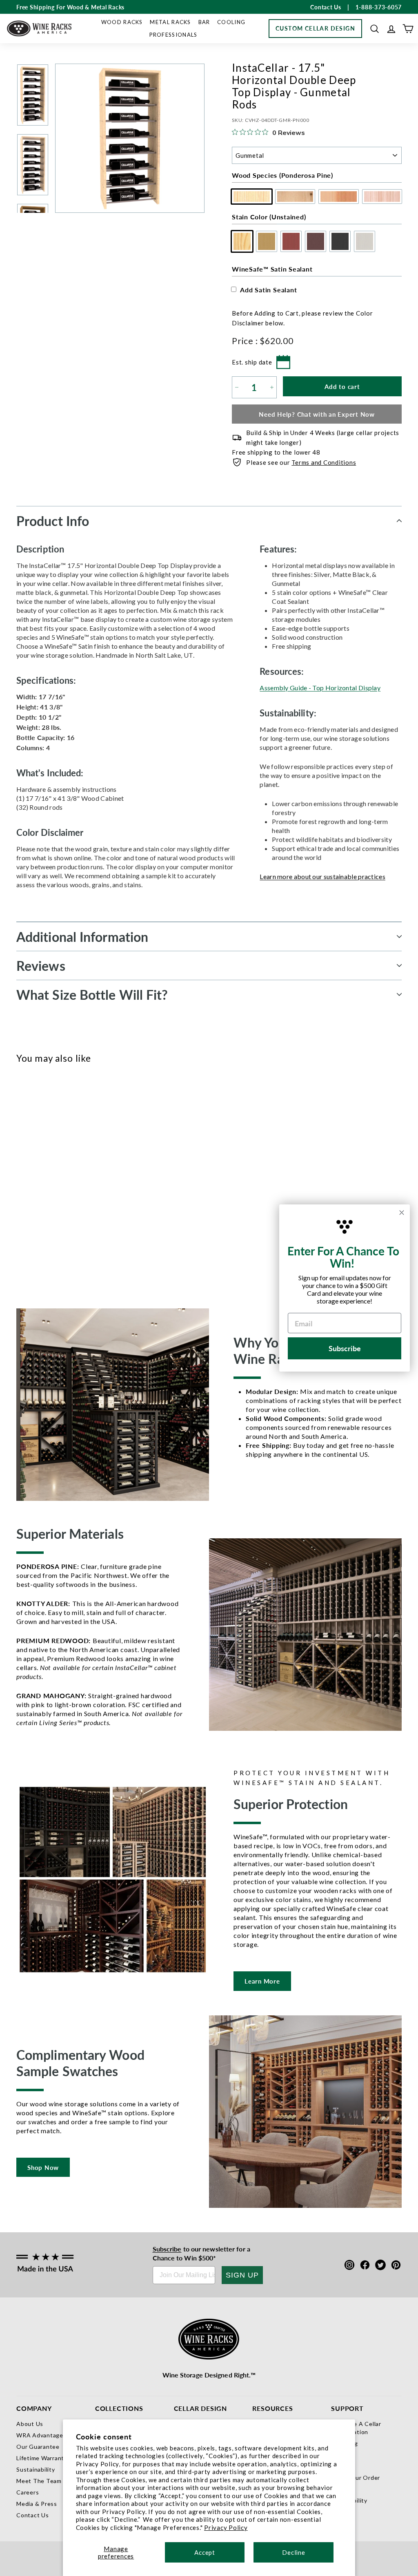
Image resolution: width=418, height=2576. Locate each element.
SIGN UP (242, 2275)
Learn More (262, 1981)
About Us (30, 2424)
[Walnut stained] (66, 1169)
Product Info (53, 521)
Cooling (231, 22)
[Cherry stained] (52, 1169)
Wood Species (282, 175)
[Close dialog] (402, 1213)
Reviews (41, 965)
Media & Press (37, 2504)
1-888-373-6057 (379, 7)
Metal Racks (170, 22)
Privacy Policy (226, 2527)
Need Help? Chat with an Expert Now (317, 414)
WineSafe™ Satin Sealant (272, 269)
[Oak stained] (39, 1169)
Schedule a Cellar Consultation (356, 2428)
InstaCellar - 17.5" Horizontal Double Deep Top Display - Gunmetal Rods (37, 1221)
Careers (28, 2492)
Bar (204, 22)
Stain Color (269, 217)
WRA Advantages (41, 2435)
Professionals (173, 35)
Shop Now (43, 2167)
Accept (205, 2552)
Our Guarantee (38, 2447)
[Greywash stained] (93, 1169)
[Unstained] (26, 1169)
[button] (375, 29)
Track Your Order (356, 2478)
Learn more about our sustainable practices (322, 876)
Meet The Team (39, 2481)
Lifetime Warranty (42, 2458)
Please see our (301, 462)
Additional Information (82, 937)
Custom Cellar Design (315, 28)
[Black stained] (79, 1169)
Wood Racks (122, 22)
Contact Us (33, 2515)
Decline (293, 2552)
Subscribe (167, 2249)
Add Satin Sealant (269, 290)
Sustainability (36, 2469)
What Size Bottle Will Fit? (92, 994)
